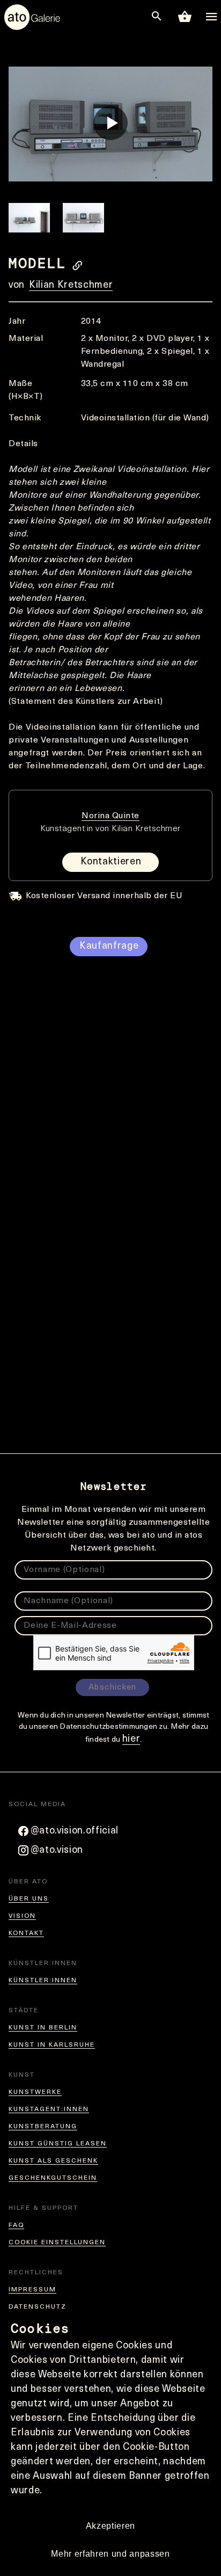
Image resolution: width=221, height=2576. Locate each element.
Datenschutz (38, 2307)
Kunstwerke (35, 2092)
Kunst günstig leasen (58, 2144)
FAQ (16, 2225)
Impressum (32, 2290)
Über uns (29, 1899)
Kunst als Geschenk (53, 2161)
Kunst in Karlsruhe (52, 2045)
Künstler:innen (43, 1981)
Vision (22, 1916)
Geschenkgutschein (53, 2178)
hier (131, 1740)
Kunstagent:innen (49, 2109)
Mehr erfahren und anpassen (110, 2554)
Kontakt (26, 1933)
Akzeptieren (110, 2526)
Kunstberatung (43, 2127)
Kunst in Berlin (43, 2028)
